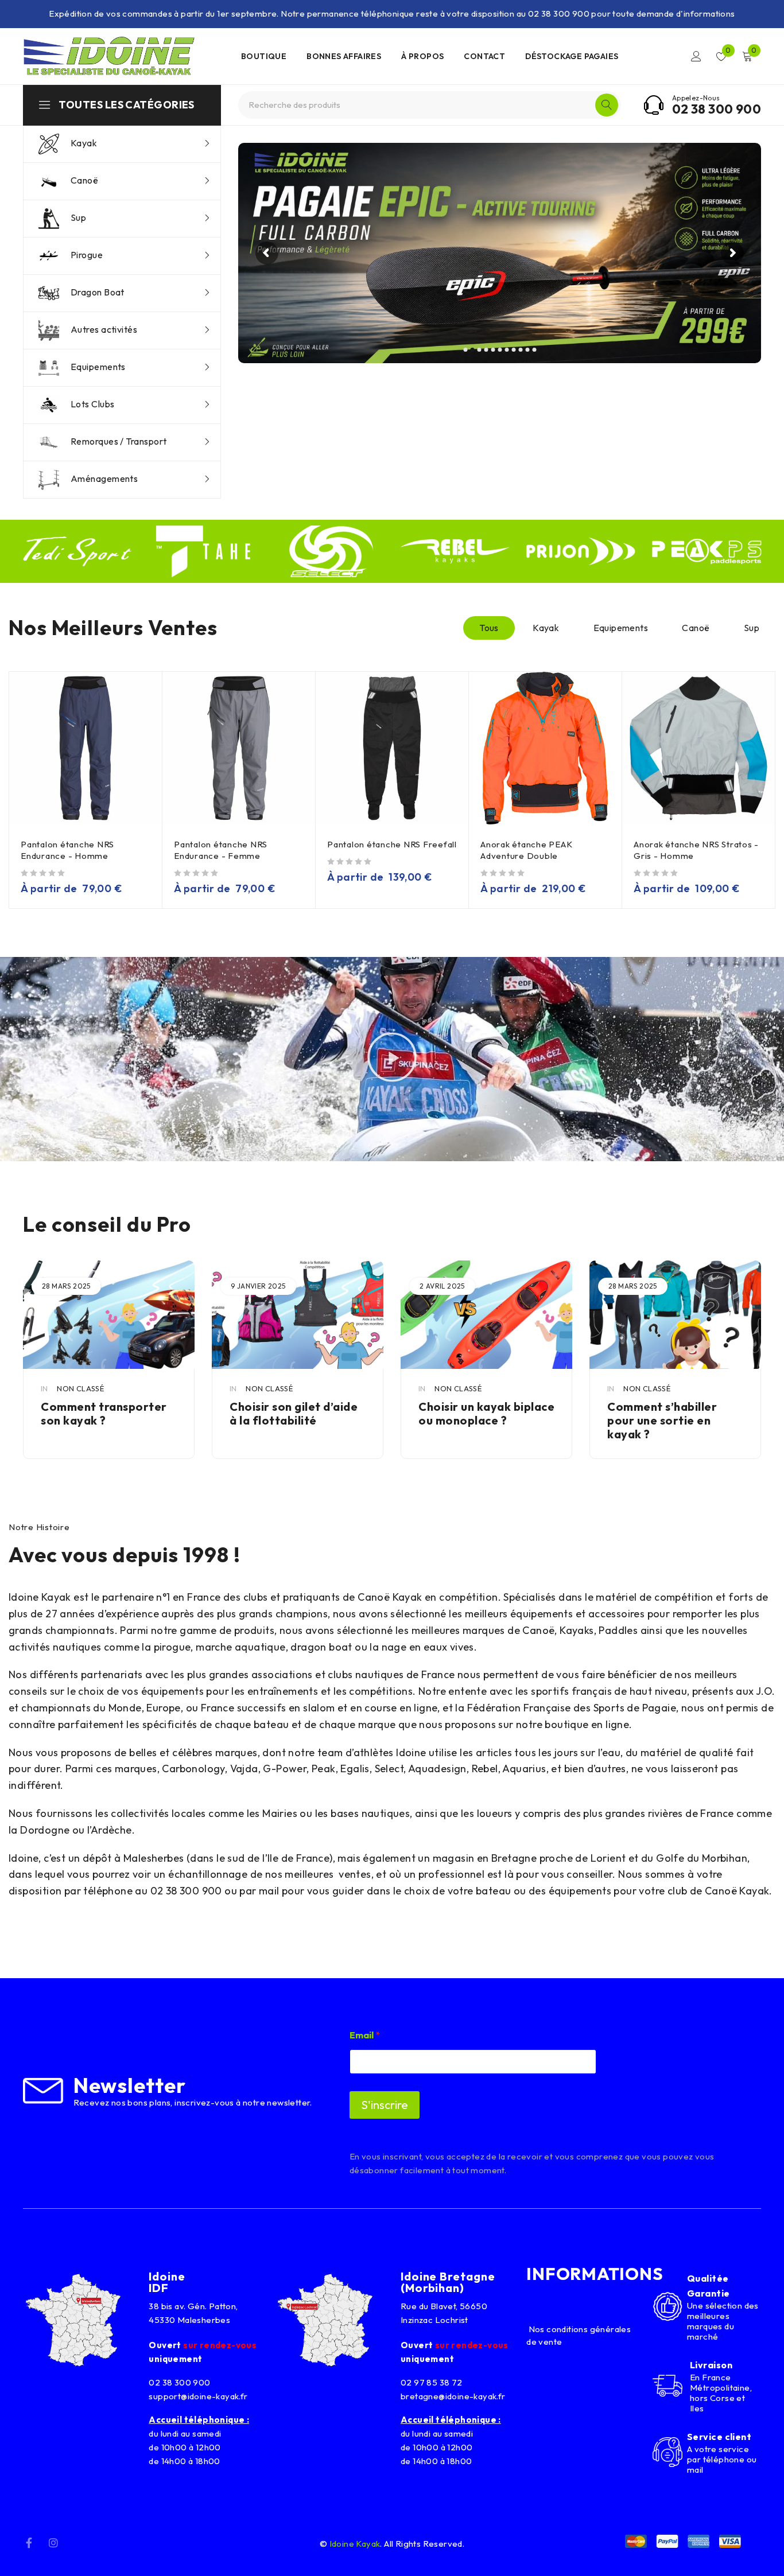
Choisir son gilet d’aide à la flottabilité (105, 1413)
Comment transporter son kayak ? (670, 1413)
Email (365, 2035)
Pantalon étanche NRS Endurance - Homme (67, 850)
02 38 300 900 (717, 109)
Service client (719, 2437)
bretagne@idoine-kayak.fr (453, 2396)
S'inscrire (385, 2105)
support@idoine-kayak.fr (198, 2396)
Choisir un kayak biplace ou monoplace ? (298, 1413)
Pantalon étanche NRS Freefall (392, 844)
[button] (392, 1059)
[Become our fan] (29, 2542)
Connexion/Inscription (696, 56)
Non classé (80, 1388)
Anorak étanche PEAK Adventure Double (526, 850)
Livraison (711, 2365)
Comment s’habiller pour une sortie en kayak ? (473, 1420)
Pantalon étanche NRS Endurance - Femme (221, 850)
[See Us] (53, 2542)
